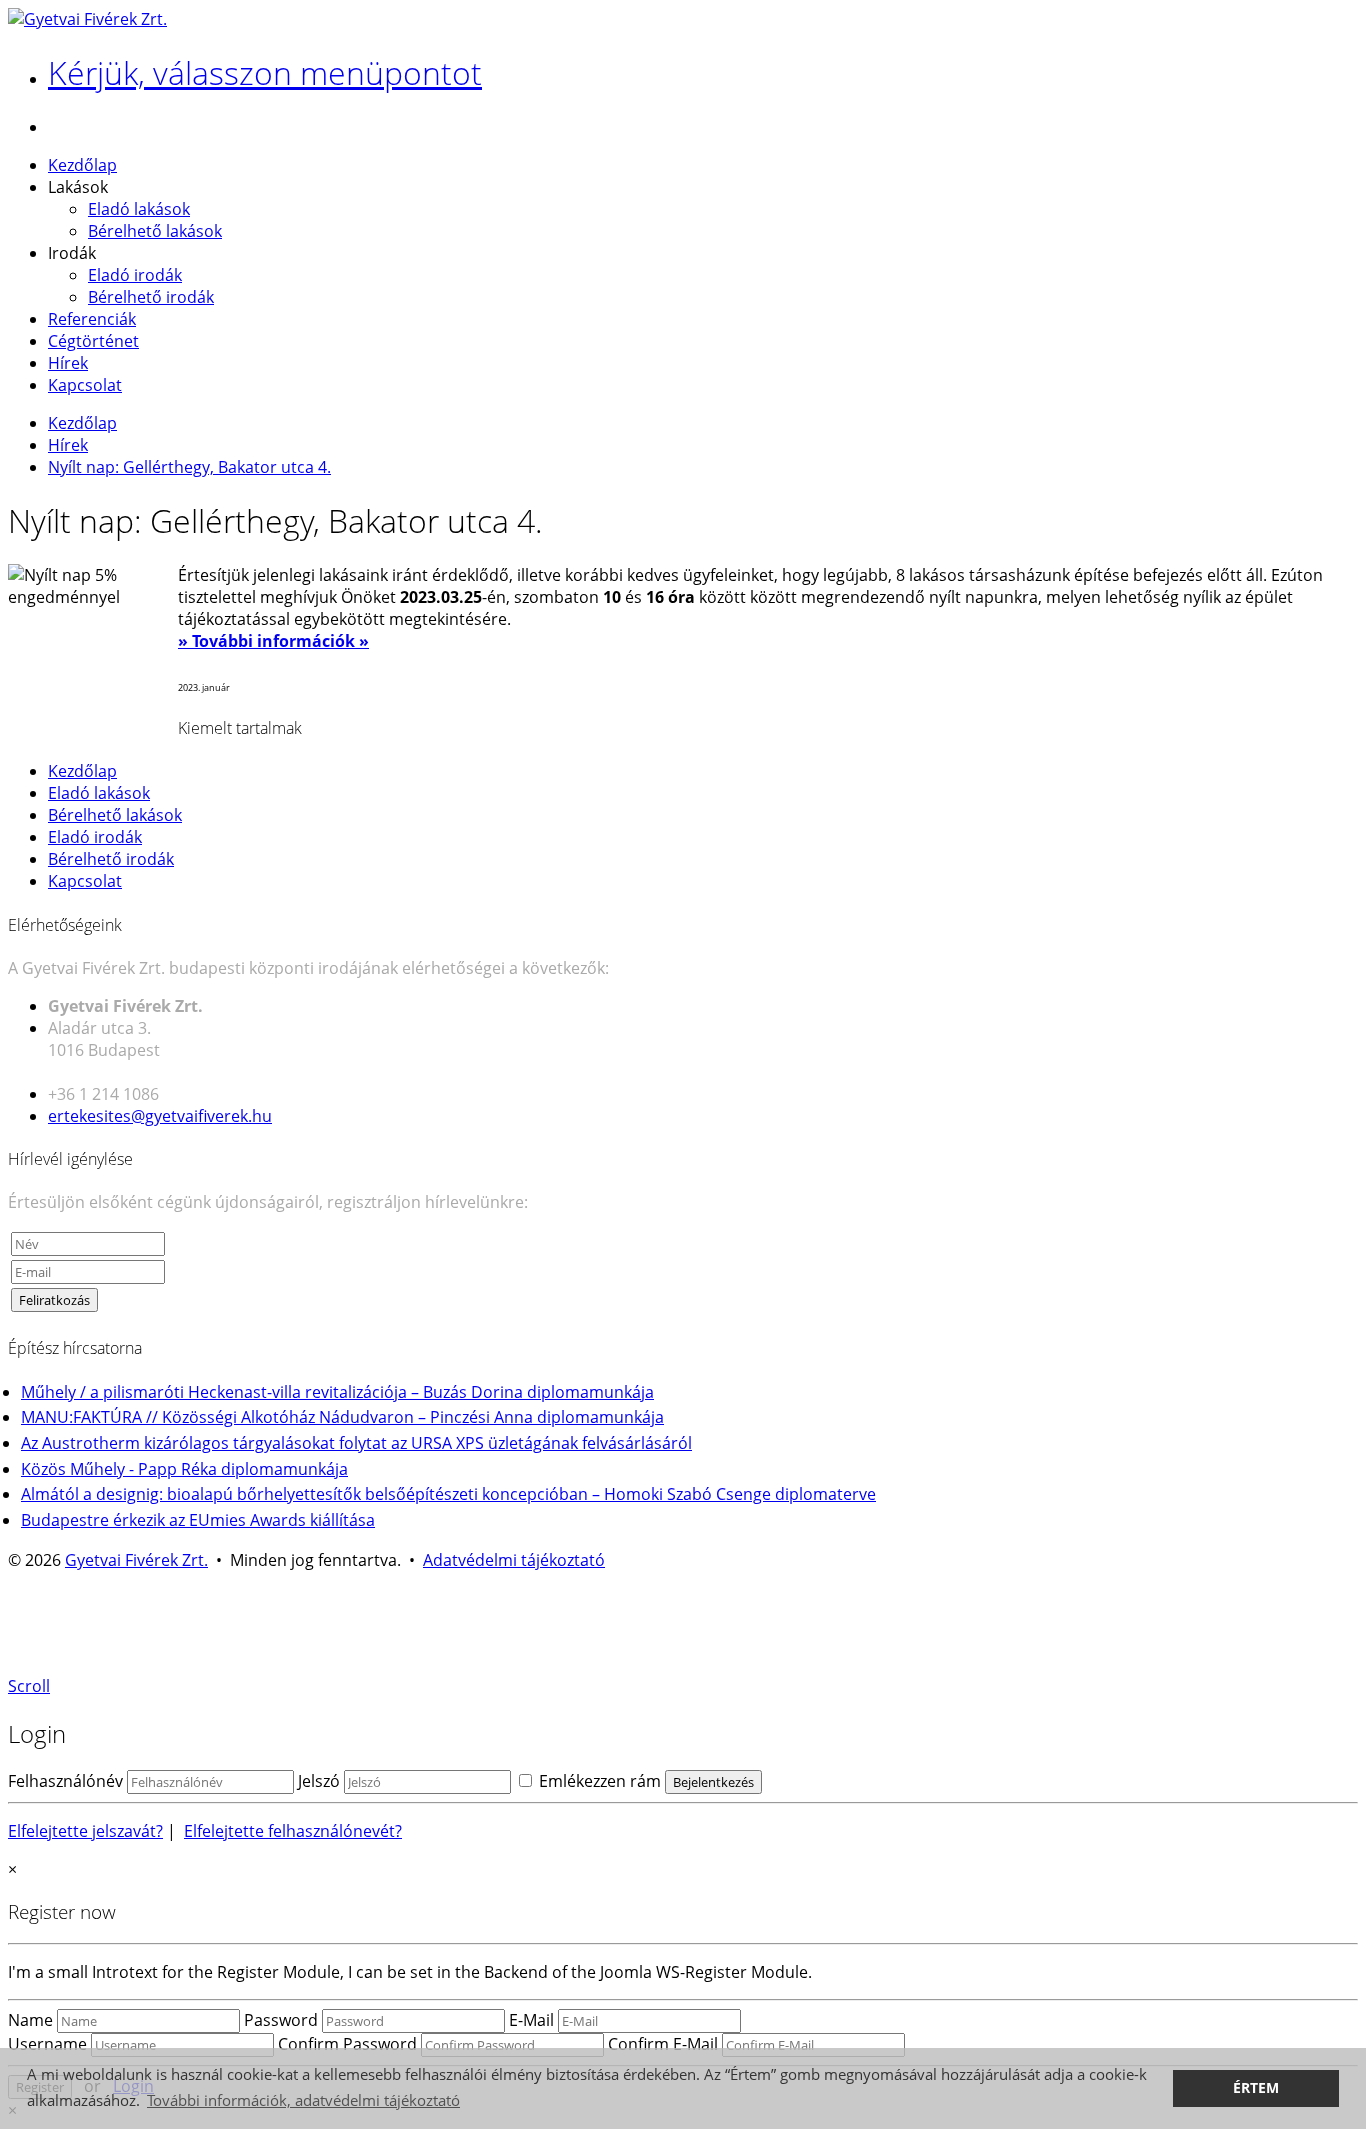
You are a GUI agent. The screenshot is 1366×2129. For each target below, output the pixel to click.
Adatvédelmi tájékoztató (514, 1560)
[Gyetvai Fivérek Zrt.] (87, 19)
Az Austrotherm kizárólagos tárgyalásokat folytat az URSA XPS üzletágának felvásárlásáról (356, 1443)
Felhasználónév (65, 1781)
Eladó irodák (135, 275)
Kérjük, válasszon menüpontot (265, 72)
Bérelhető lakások (155, 231)
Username (47, 2044)
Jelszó (319, 1781)
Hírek (68, 363)
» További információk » (273, 641)
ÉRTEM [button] (1256, 2088)
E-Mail (531, 2020)
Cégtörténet (93, 341)
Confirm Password (347, 2044)
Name (30, 2020)
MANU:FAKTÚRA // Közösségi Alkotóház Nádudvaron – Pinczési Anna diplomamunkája (342, 1417)
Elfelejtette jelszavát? (85, 1831)
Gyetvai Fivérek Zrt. (136, 1560)
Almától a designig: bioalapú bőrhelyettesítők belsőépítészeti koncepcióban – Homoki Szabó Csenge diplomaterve (448, 1494)
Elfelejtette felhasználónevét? (293, 1831)
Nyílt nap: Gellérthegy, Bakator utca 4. (189, 467)
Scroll (29, 1686)
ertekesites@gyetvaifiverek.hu (160, 1116)
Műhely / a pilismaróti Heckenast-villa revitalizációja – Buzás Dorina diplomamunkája (337, 1392)
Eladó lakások (139, 209)
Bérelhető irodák (151, 297)
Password (281, 2020)
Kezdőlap (82, 165)
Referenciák (92, 319)
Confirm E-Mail (663, 2044)
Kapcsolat (85, 385)
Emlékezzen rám (598, 1781)
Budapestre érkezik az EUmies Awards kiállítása (198, 1520)
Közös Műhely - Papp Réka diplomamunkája (184, 1469)
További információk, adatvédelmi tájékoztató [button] (303, 2100)
